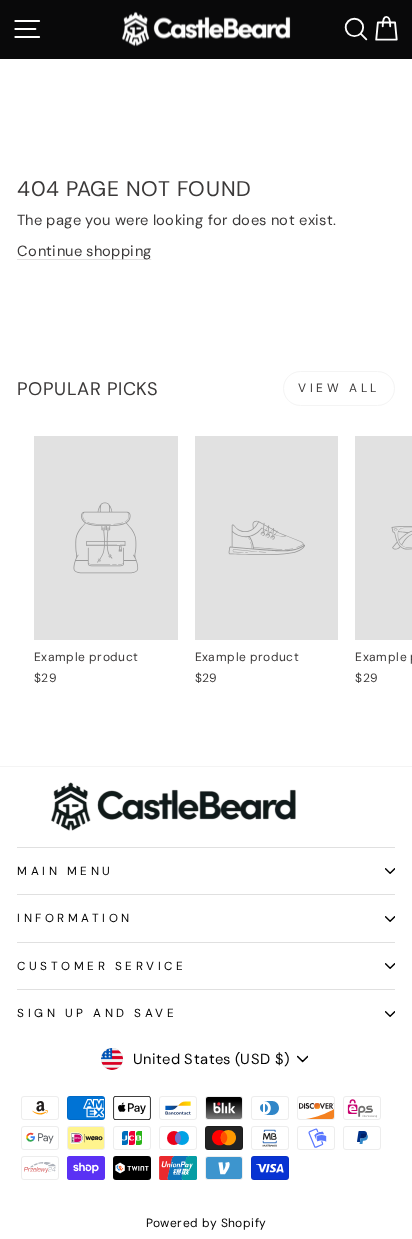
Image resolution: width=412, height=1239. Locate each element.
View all (339, 388)
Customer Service (102, 966)
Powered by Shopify (206, 1223)
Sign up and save (97, 1013)
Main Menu (65, 871)
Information (75, 918)
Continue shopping (84, 251)
